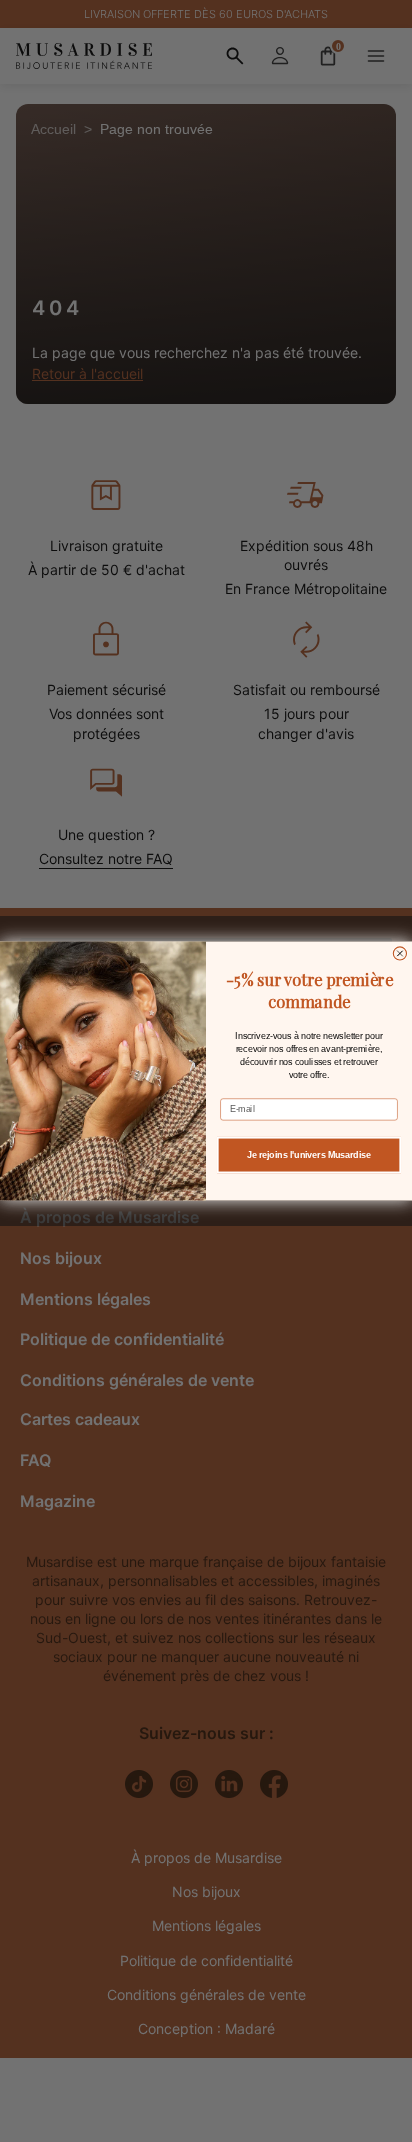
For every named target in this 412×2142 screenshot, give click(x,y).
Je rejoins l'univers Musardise (309, 1154)
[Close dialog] (399, 953)
